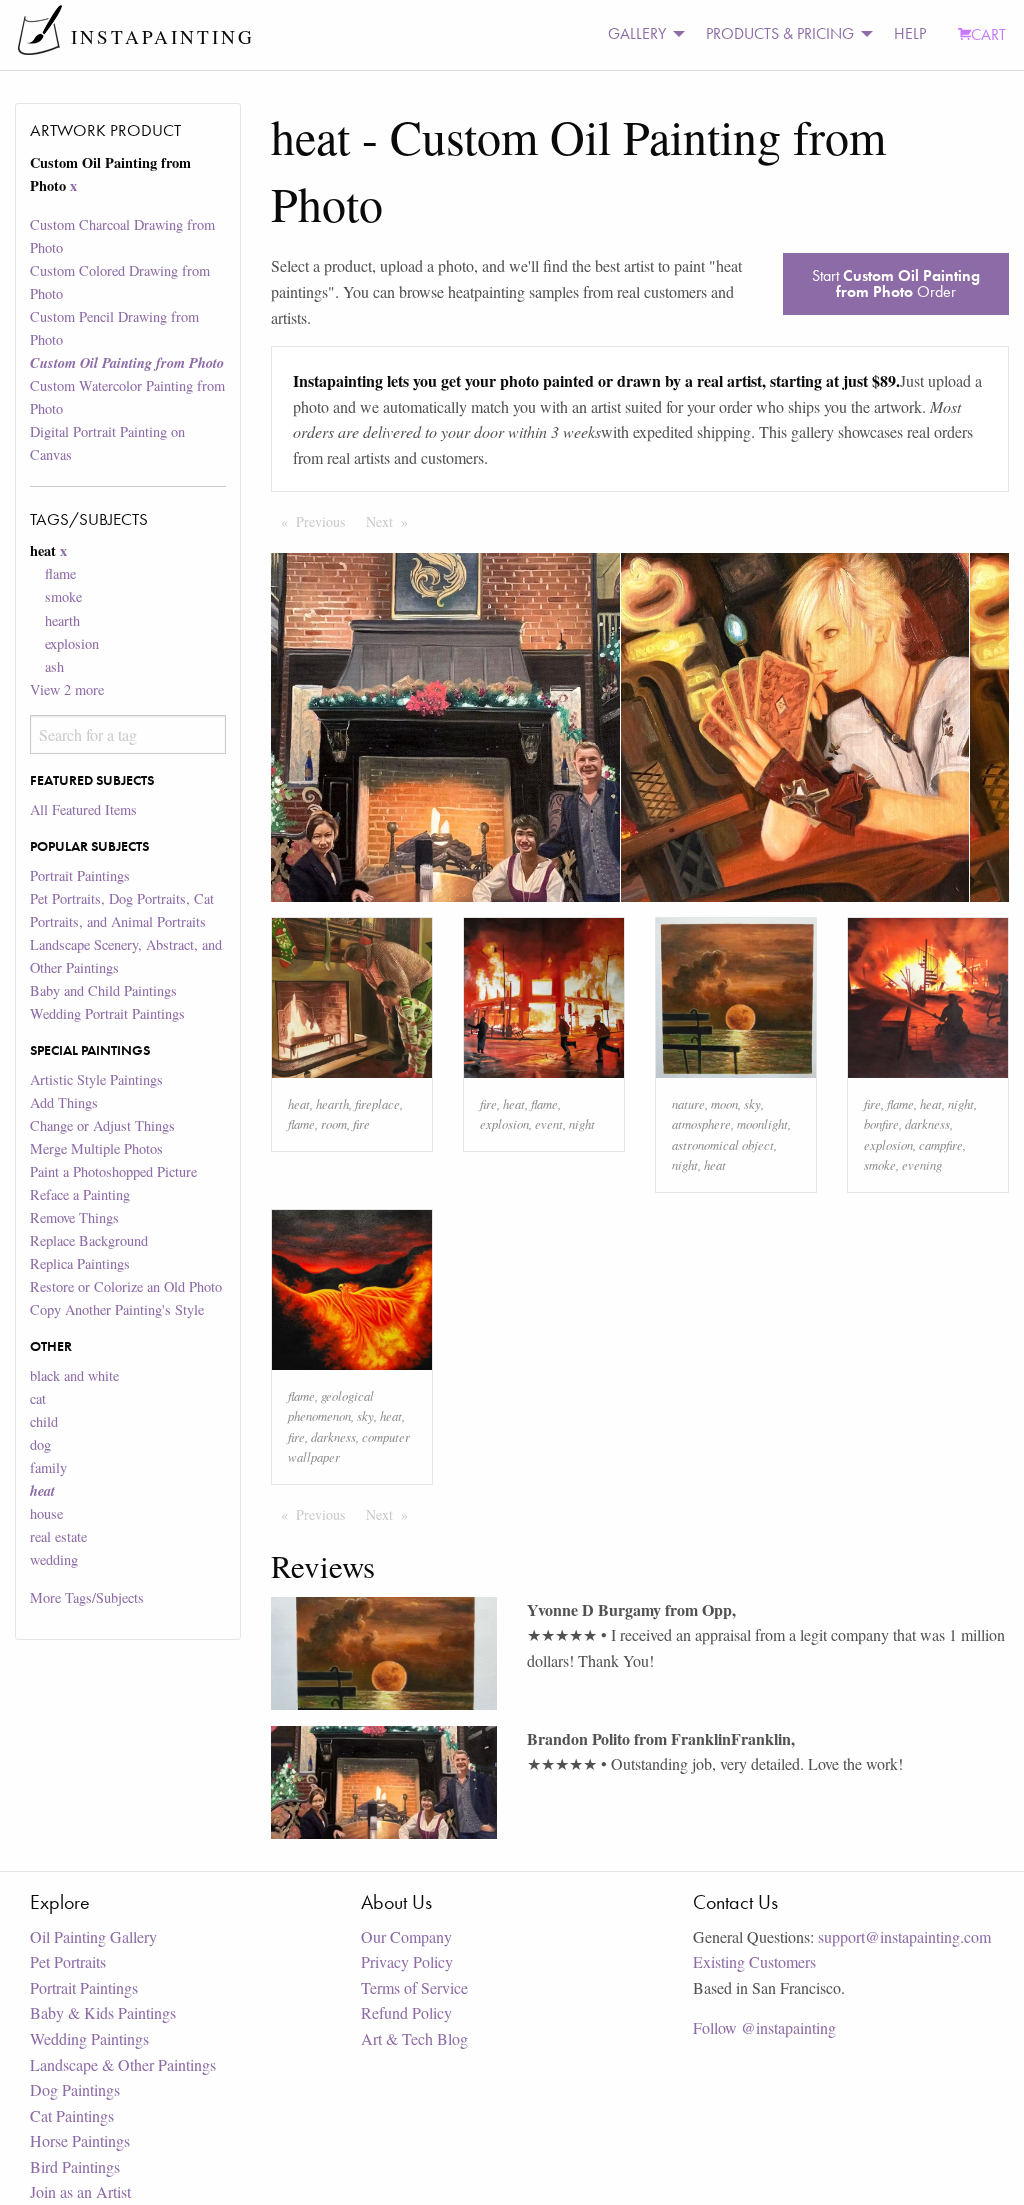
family (48, 1467)
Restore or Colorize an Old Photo (126, 1286)
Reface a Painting (80, 1194)
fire (361, 1123)
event (549, 1123)
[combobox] (127, 734)
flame (60, 573)
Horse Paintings (80, 2140)
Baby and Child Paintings (103, 990)
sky (752, 1103)
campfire (941, 1144)
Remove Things (74, 1217)
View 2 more (67, 689)
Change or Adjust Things (102, 1125)
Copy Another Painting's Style (117, 1309)
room (334, 1123)
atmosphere (701, 1123)
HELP (910, 33)
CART (988, 34)
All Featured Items (83, 809)
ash (54, 666)
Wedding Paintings (89, 2038)
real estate (58, 1536)
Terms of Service (414, 1987)
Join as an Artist (80, 2191)
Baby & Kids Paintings (103, 2012)
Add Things (64, 1102)
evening (922, 1164)
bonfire (881, 1123)
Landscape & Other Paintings (123, 2064)
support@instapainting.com (904, 1936)
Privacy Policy (407, 1961)
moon (724, 1103)
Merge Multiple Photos (96, 1148)
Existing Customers (754, 1961)
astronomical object (723, 1144)
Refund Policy (406, 2012)
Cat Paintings (72, 2115)
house (46, 1513)
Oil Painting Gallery (93, 1936)
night (582, 1123)
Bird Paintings (75, 2166)
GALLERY (637, 33)
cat (38, 1398)
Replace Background (89, 1240)
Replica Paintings (80, 1263)
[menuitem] (641, 34)
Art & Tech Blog (414, 2038)
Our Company (406, 1936)
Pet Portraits (68, 1961)
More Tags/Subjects (87, 1597)
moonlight (762, 1123)
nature (688, 1103)
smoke (63, 596)
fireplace (377, 1103)
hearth (62, 620)
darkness (927, 1123)
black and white (74, 1375)
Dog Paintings (75, 2089)
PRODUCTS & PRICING (780, 33)
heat (299, 1103)
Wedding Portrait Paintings (107, 1013)
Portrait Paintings (80, 875)
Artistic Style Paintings (96, 1079)
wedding (54, 1559)
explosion (72, 643)
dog (40, 1444)
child (44, 1421)
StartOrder (896, 283)
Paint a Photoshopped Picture (113, 1171)
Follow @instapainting (764, 2027)
